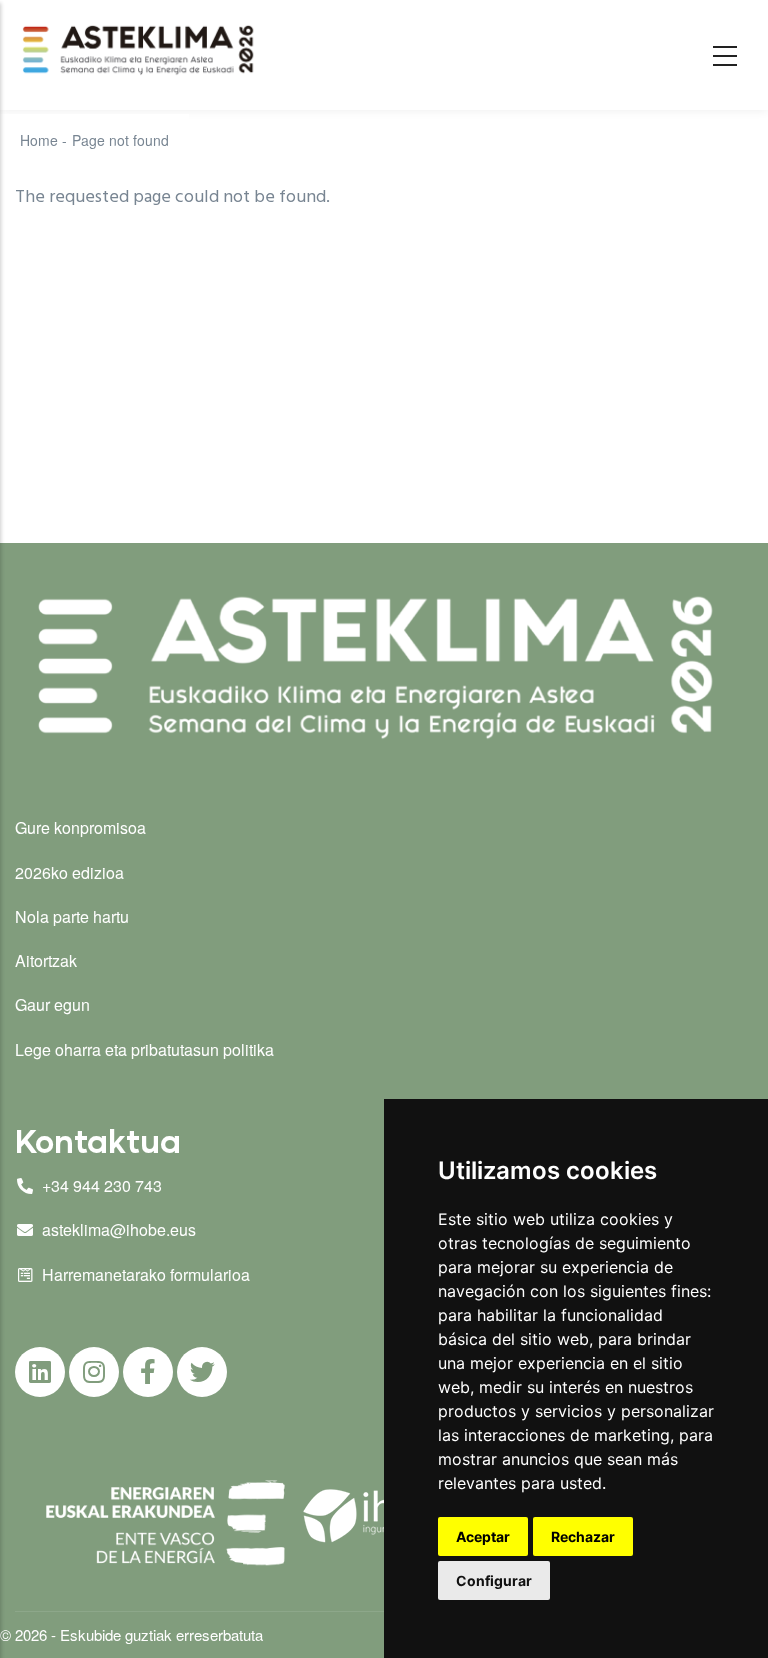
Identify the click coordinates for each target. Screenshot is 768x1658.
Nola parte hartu (72, 916)
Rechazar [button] (583, 1536)
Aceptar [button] (483, 1536)
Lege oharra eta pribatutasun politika (144, 1049)
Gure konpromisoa (80, 827)
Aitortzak (46, 960)
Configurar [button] (494, 1580)
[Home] (141, 50)
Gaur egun (52, 1004)
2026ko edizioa (69, 872)
